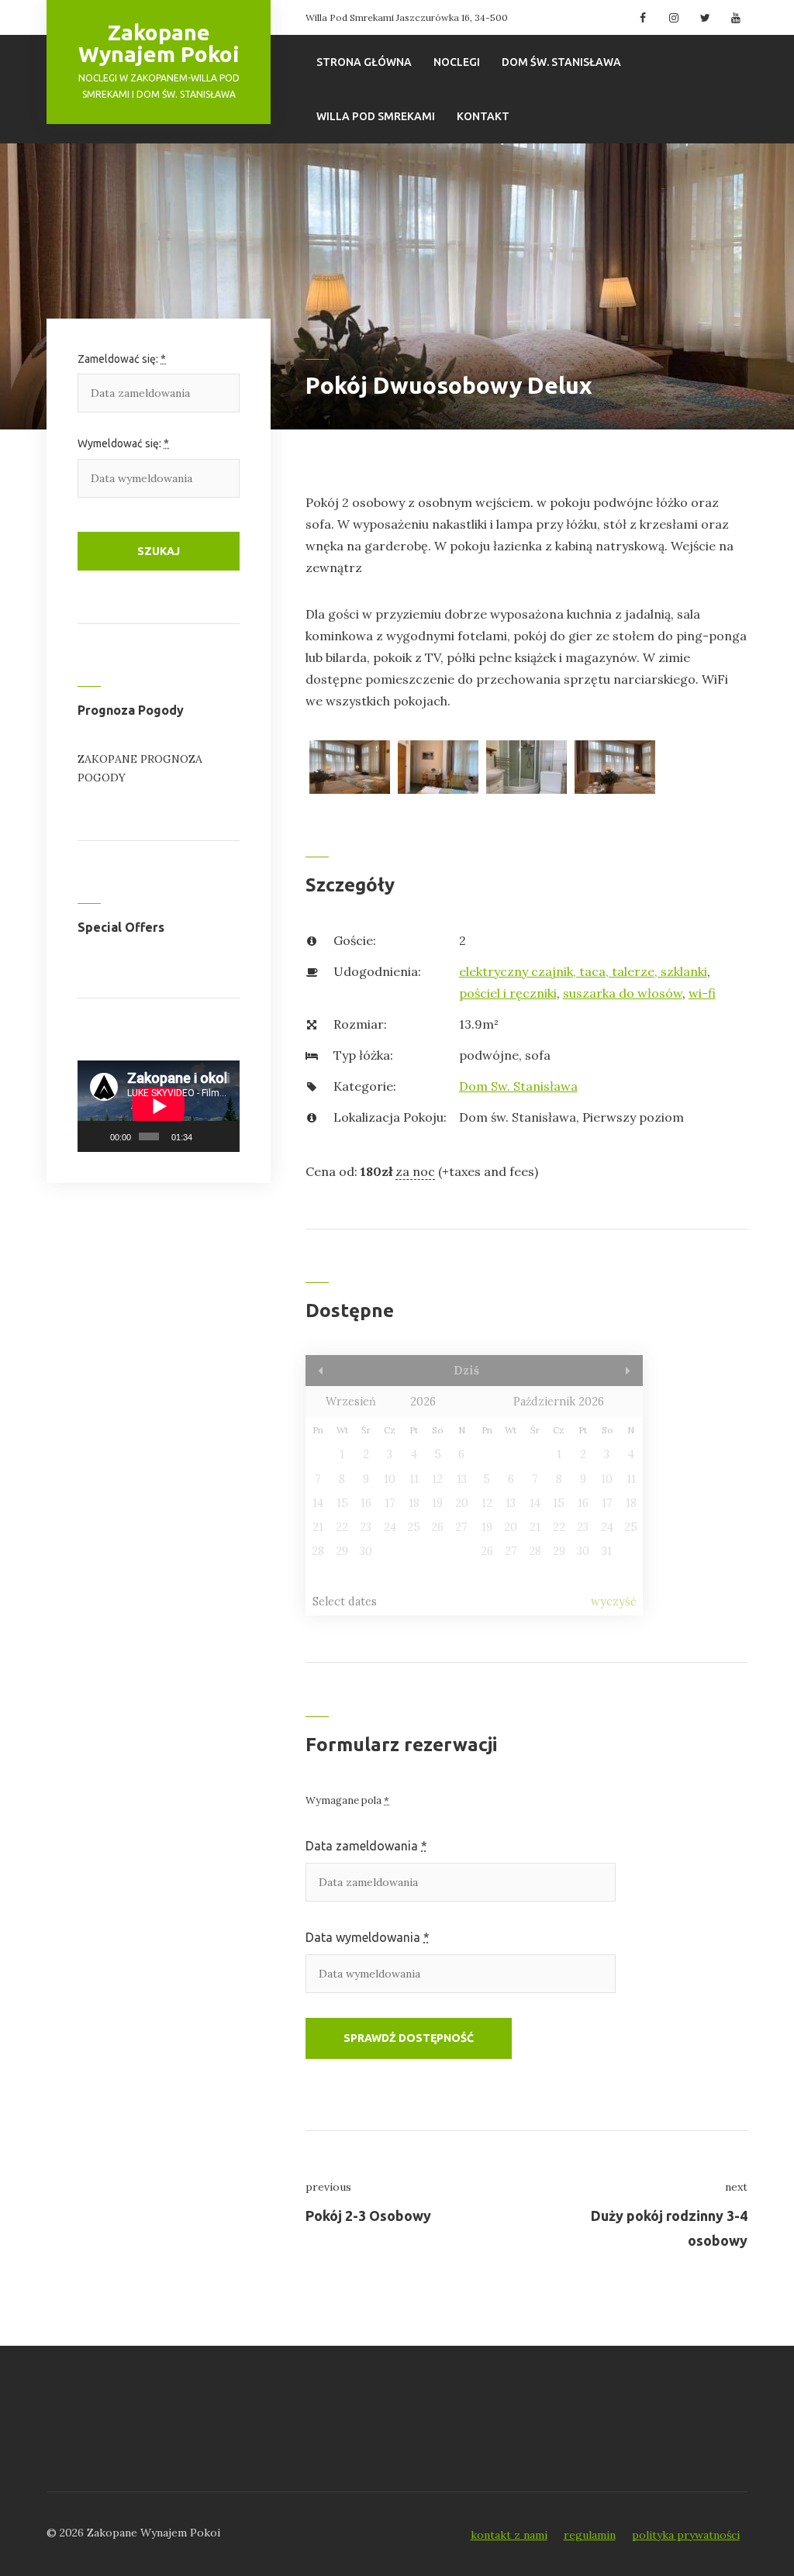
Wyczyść (614, 1602)
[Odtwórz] (98, 1136)
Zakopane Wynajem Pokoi (159, 43)
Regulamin (590, 2535)
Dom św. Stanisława (561, 62)
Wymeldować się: (123, 443)
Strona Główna (364, 62)
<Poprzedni (356, 1371)
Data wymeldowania (368, 1937)
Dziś (466, 1371)
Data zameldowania (366, 1846)
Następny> (593, 1371)
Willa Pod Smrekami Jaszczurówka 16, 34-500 (407, 17)
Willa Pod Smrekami (376, 116)
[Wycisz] (205, 1136)
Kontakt (483, 116)
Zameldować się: (122, 359)
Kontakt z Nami (509, 2535)
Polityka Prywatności (686, 2535)
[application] (159, 1106)
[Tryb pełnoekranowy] (225, 1136)
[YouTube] (734, 18)
